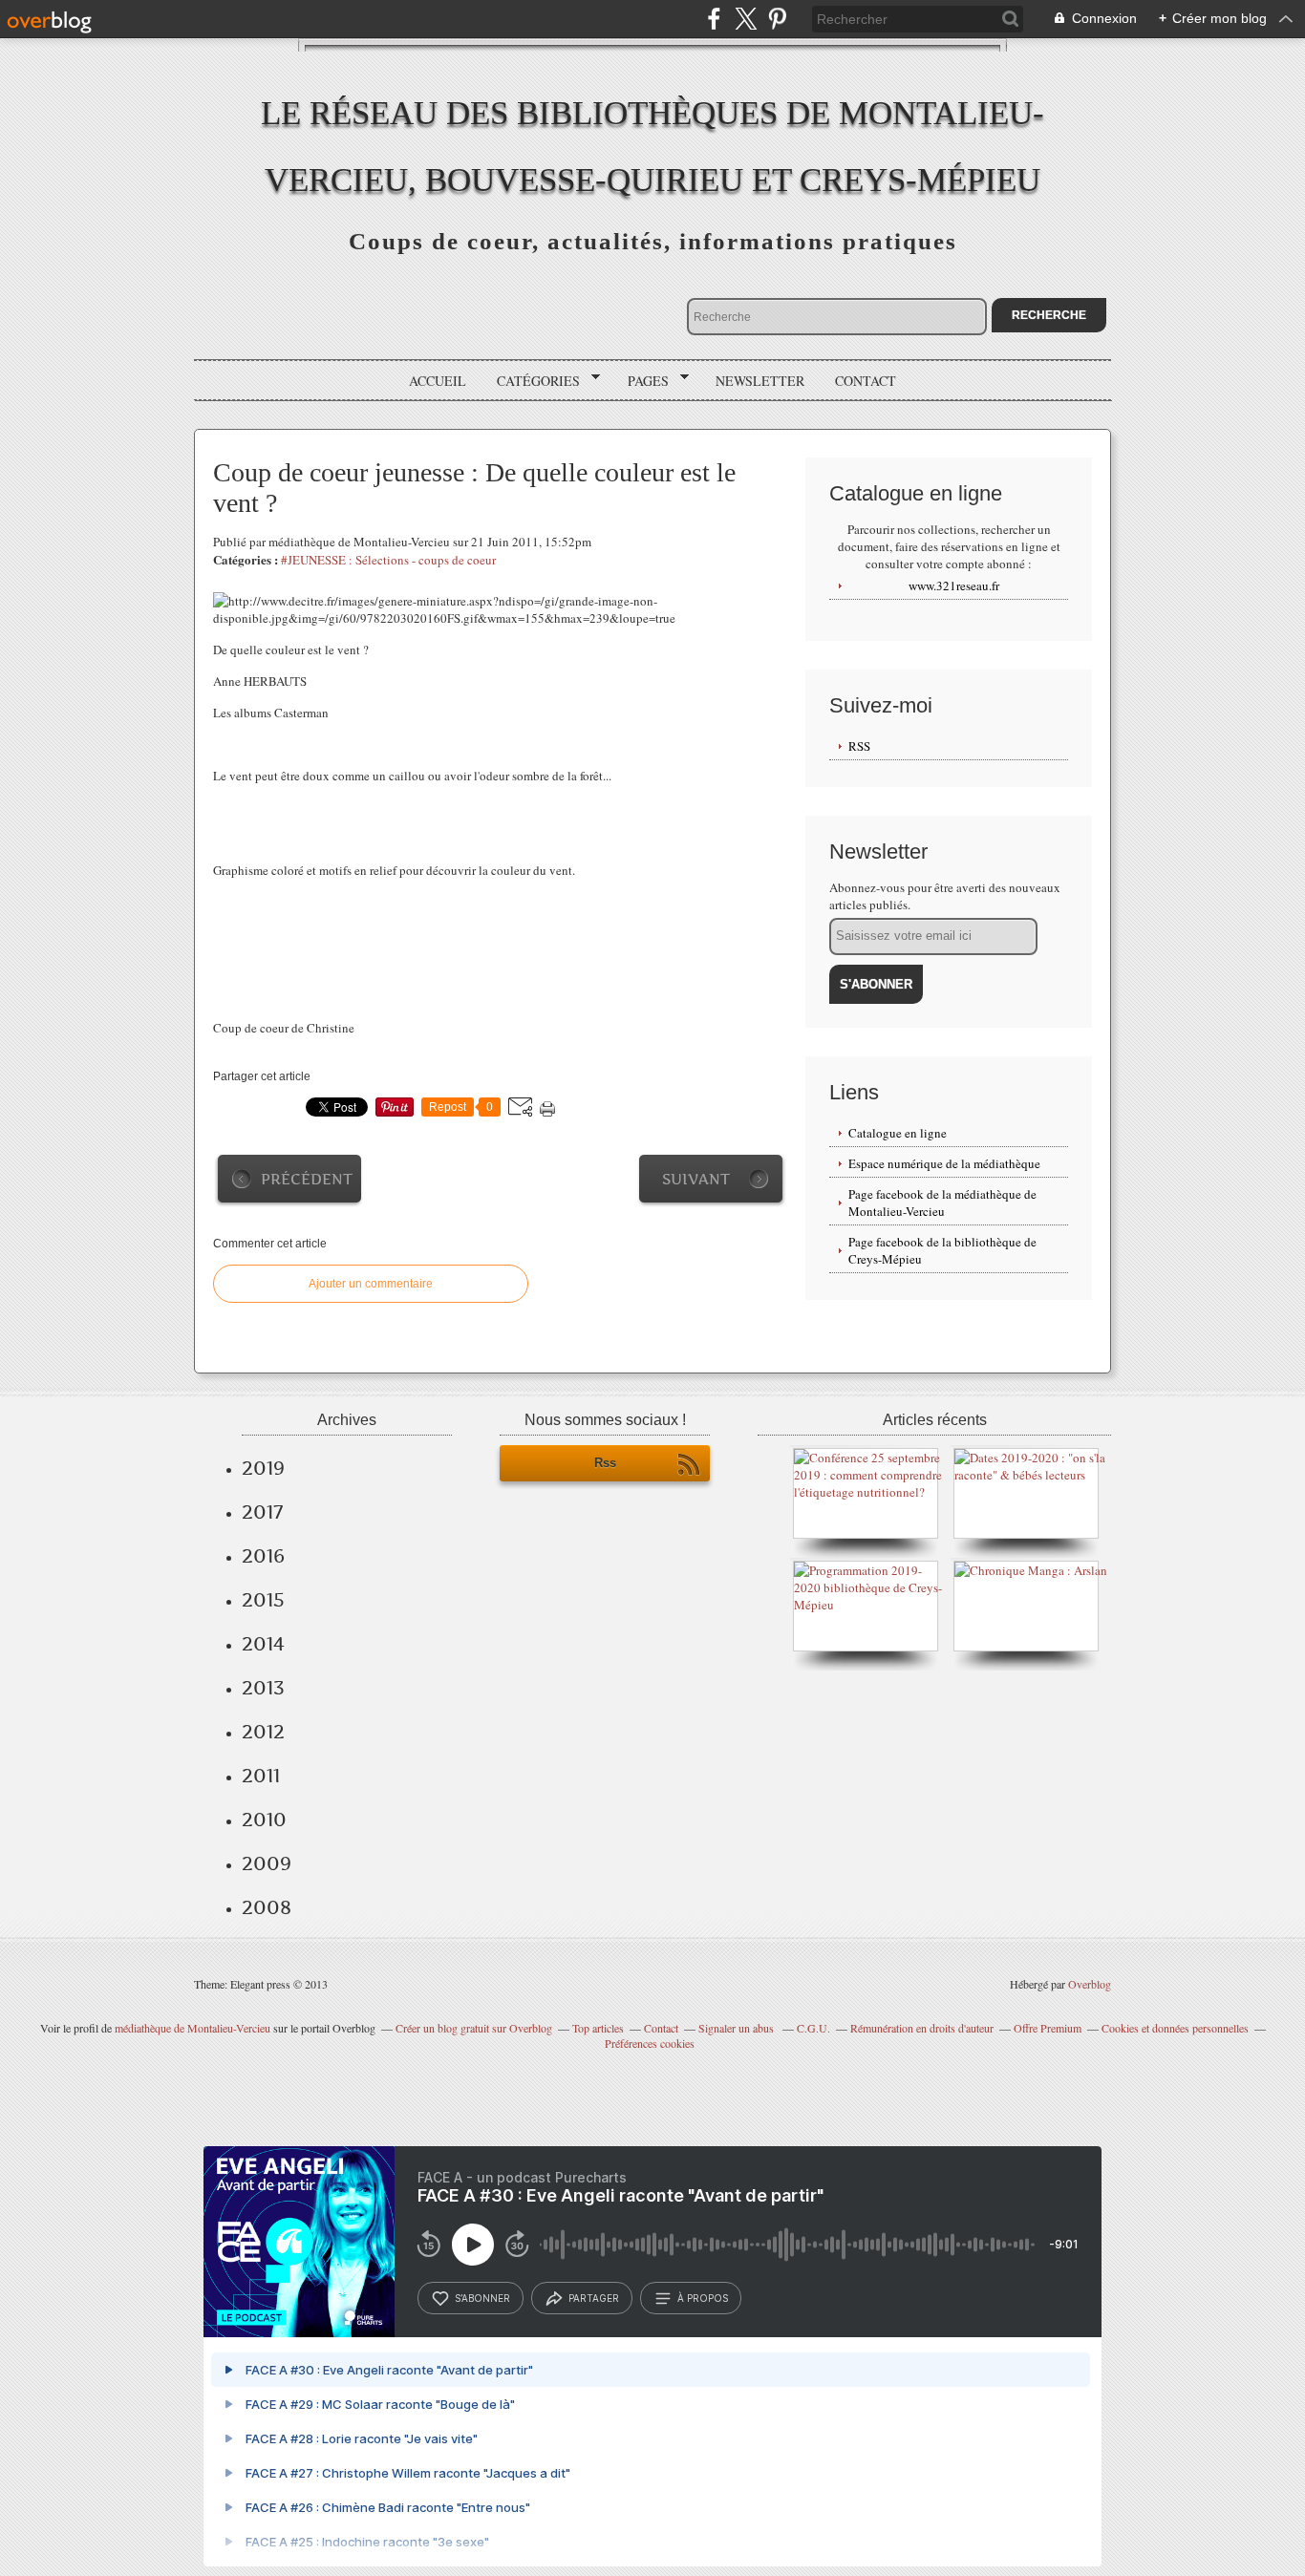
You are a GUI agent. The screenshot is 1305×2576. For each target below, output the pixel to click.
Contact (866, 381)
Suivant (696, 1179)
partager (594, 2298)
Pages (642, 381)
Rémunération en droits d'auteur (922, 2028)
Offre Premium (1048, 2028)
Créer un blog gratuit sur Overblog (474, 2028)
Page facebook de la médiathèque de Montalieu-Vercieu (942, 1203)
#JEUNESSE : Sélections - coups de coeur (388, 560)
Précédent (307, 1179)
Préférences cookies (650, 2043)
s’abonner (482, 2298)
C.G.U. (813, 2028)
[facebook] (714, 19)
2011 (261, 1776)
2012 (263, 1732)
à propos (703, 2298)
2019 (263, 1468)
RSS (859, 746)
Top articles (598, 2028)
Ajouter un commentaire (371, 1284)
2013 (263, 1688)
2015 (263, 1600)
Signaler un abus (738, 2028)
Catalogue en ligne (898, 1133)
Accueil (438, 381)
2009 (267, 1863)
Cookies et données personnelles (1175, 2028)
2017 (262, 1512)
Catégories (532, 381)
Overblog (1090, 1984)
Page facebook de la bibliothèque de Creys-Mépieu (942, 1250)
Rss (605, 1463)
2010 (264, 1820)
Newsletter (760, 381)
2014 (263, 1644)
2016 (263, 1556)
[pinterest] (777, 19)
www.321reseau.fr (954, 585)
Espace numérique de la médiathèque (944, 1163)
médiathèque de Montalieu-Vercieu (193, 2028)
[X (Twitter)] (746, 19)
